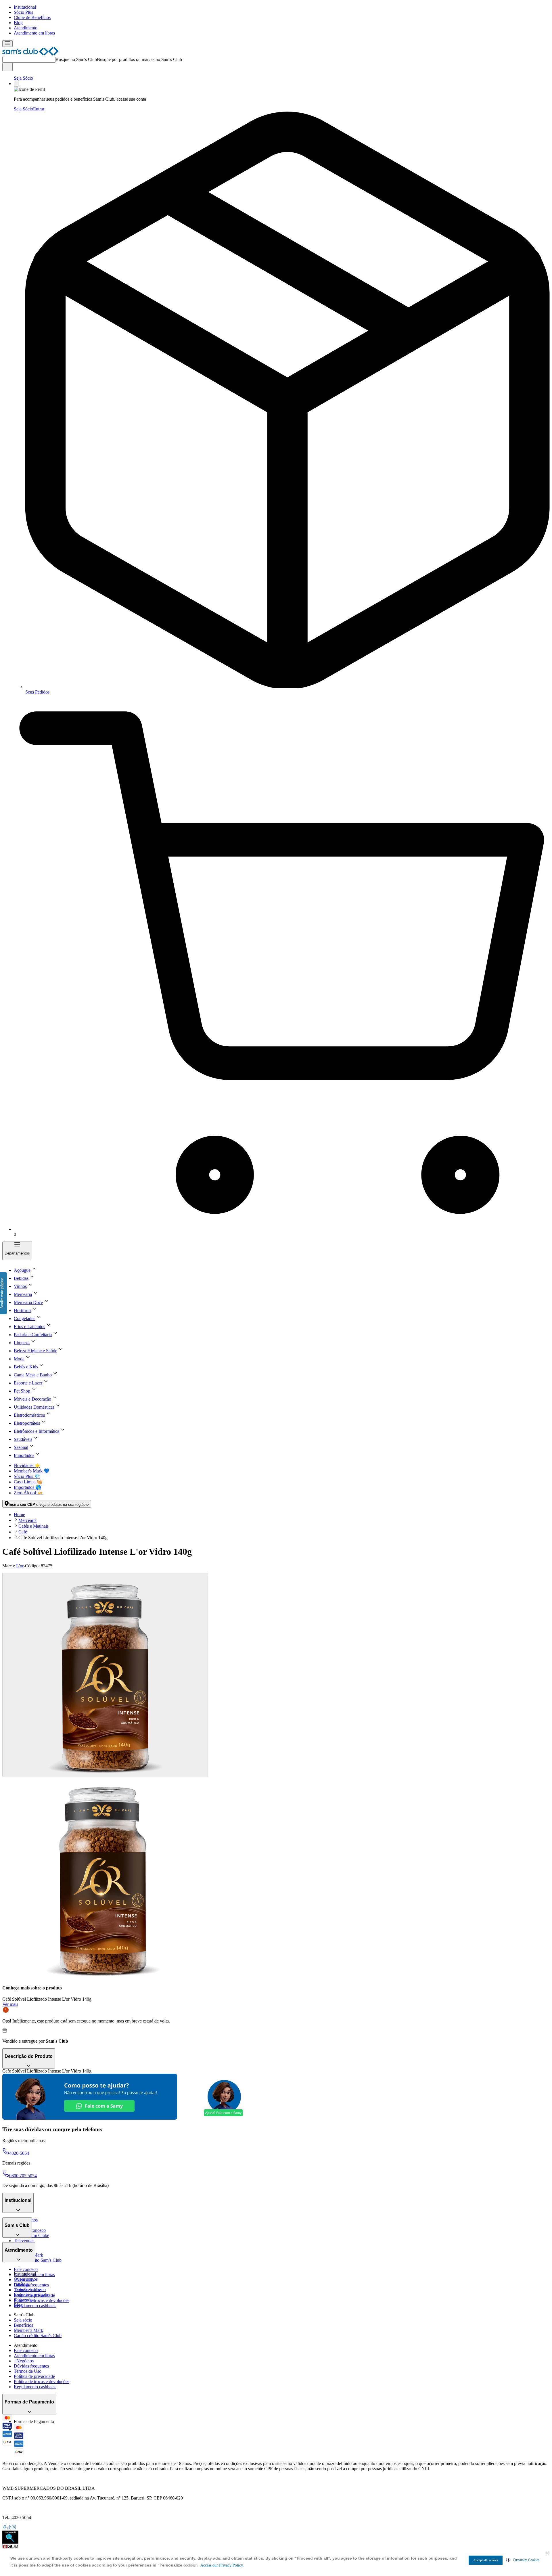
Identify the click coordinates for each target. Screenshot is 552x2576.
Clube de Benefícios (32, 17)
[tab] (105, 1675)
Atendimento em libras (34, 33)
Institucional (25, 7)
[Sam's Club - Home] (30, 54)
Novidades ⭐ (27, 1465)
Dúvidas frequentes (31, 2285)
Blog (18, 23)
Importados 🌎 (27, 1487)
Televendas (24, 2241)
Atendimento (26, 28)
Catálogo (22, 2284)
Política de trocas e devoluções (42, 2300)
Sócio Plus (23, 12)
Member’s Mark (28, 2330)
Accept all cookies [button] (486, 2560)
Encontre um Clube (31, 2295)
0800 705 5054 (23, 2176)
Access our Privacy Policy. (222, 2565)
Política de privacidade (34, 2376)
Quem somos (26, 2279)
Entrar (39, 109)
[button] (523, 2560)
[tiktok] (9, 2528)
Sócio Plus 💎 (27, 1476)
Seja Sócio (23, 78)
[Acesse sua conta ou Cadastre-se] (16, 84)
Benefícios (23, 2325)
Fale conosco (26, 2269)
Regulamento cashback (35, 2306)
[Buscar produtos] (7, 67)
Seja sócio (23, 2320)
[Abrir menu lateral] (7, 44)
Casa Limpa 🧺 (28, 1482)
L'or (20, 1566)
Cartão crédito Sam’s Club (38, 2260)
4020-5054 (19, 2153)
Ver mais (10, 2004)
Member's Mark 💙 (32, 1471)
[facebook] (5, 2528)
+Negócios (24, 2361)
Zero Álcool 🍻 (28, 1493)
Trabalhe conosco (30, 2289)
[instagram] (14, 2528)
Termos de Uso (28, 2371)
